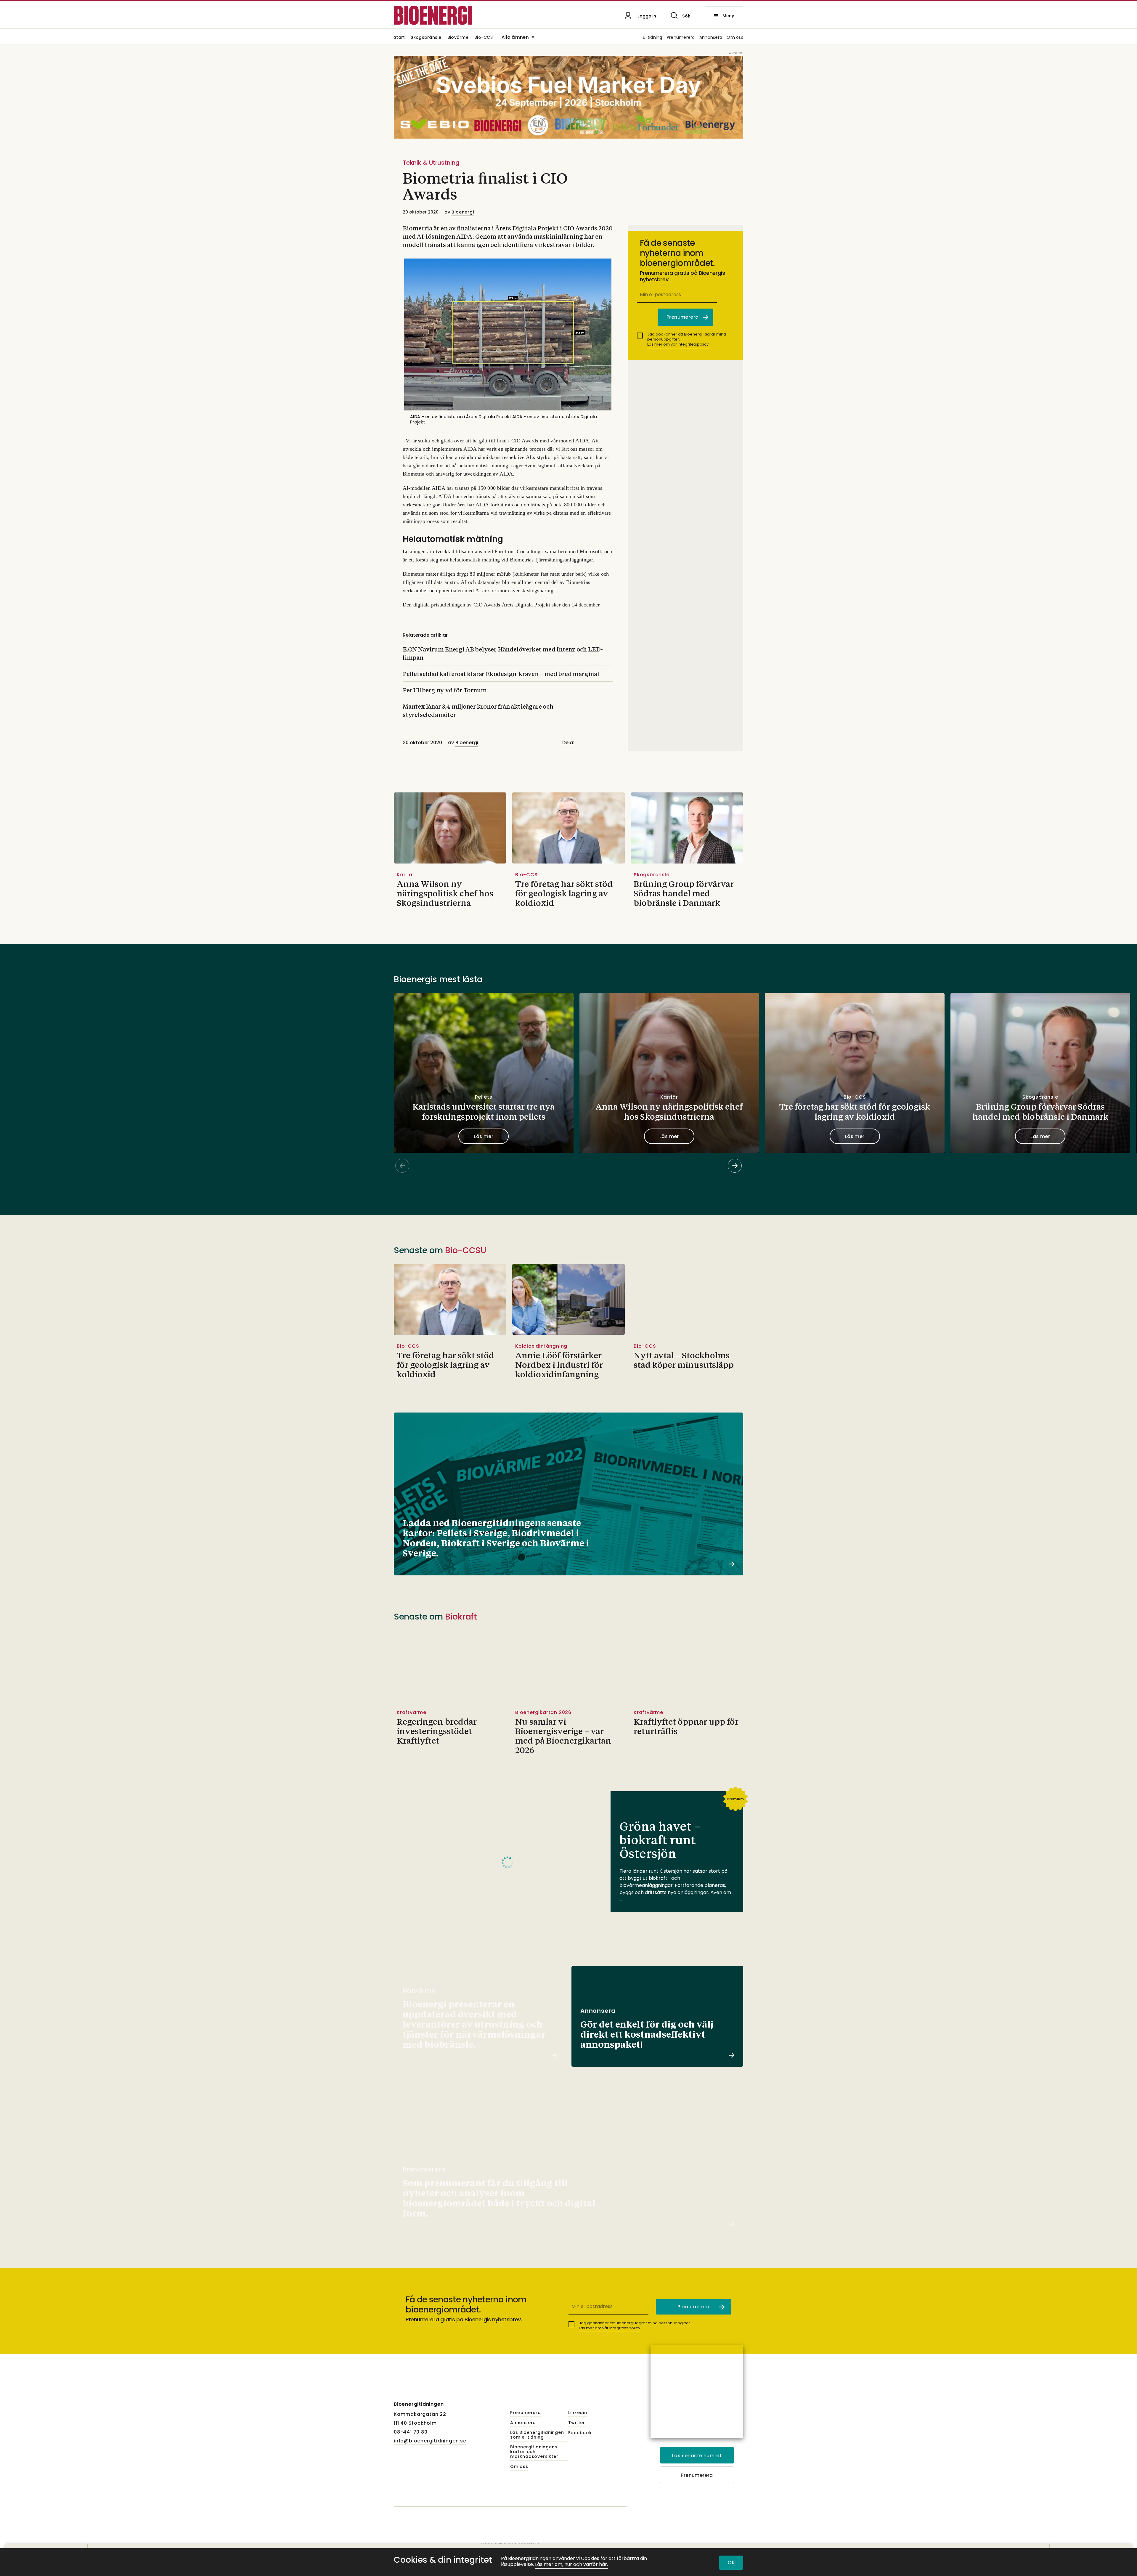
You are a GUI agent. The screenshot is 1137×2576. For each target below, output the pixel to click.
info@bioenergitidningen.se (430, 2441)
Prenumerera (681, 38)
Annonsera (711, 38)
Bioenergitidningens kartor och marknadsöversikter (534, 2452)
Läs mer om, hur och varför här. (571, 2565)
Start (399, 38)
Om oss (735, 38)
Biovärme (458, 38)
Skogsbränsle (426, 38)
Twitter (577, 2423)
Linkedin (578, 2413)
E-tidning (653, 38)
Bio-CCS (484, 38)
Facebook (580, 2433)
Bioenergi (463, 212)
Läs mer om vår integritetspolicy (678, 344)
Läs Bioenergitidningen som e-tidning (537, 2435)
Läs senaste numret (697, 2456)
